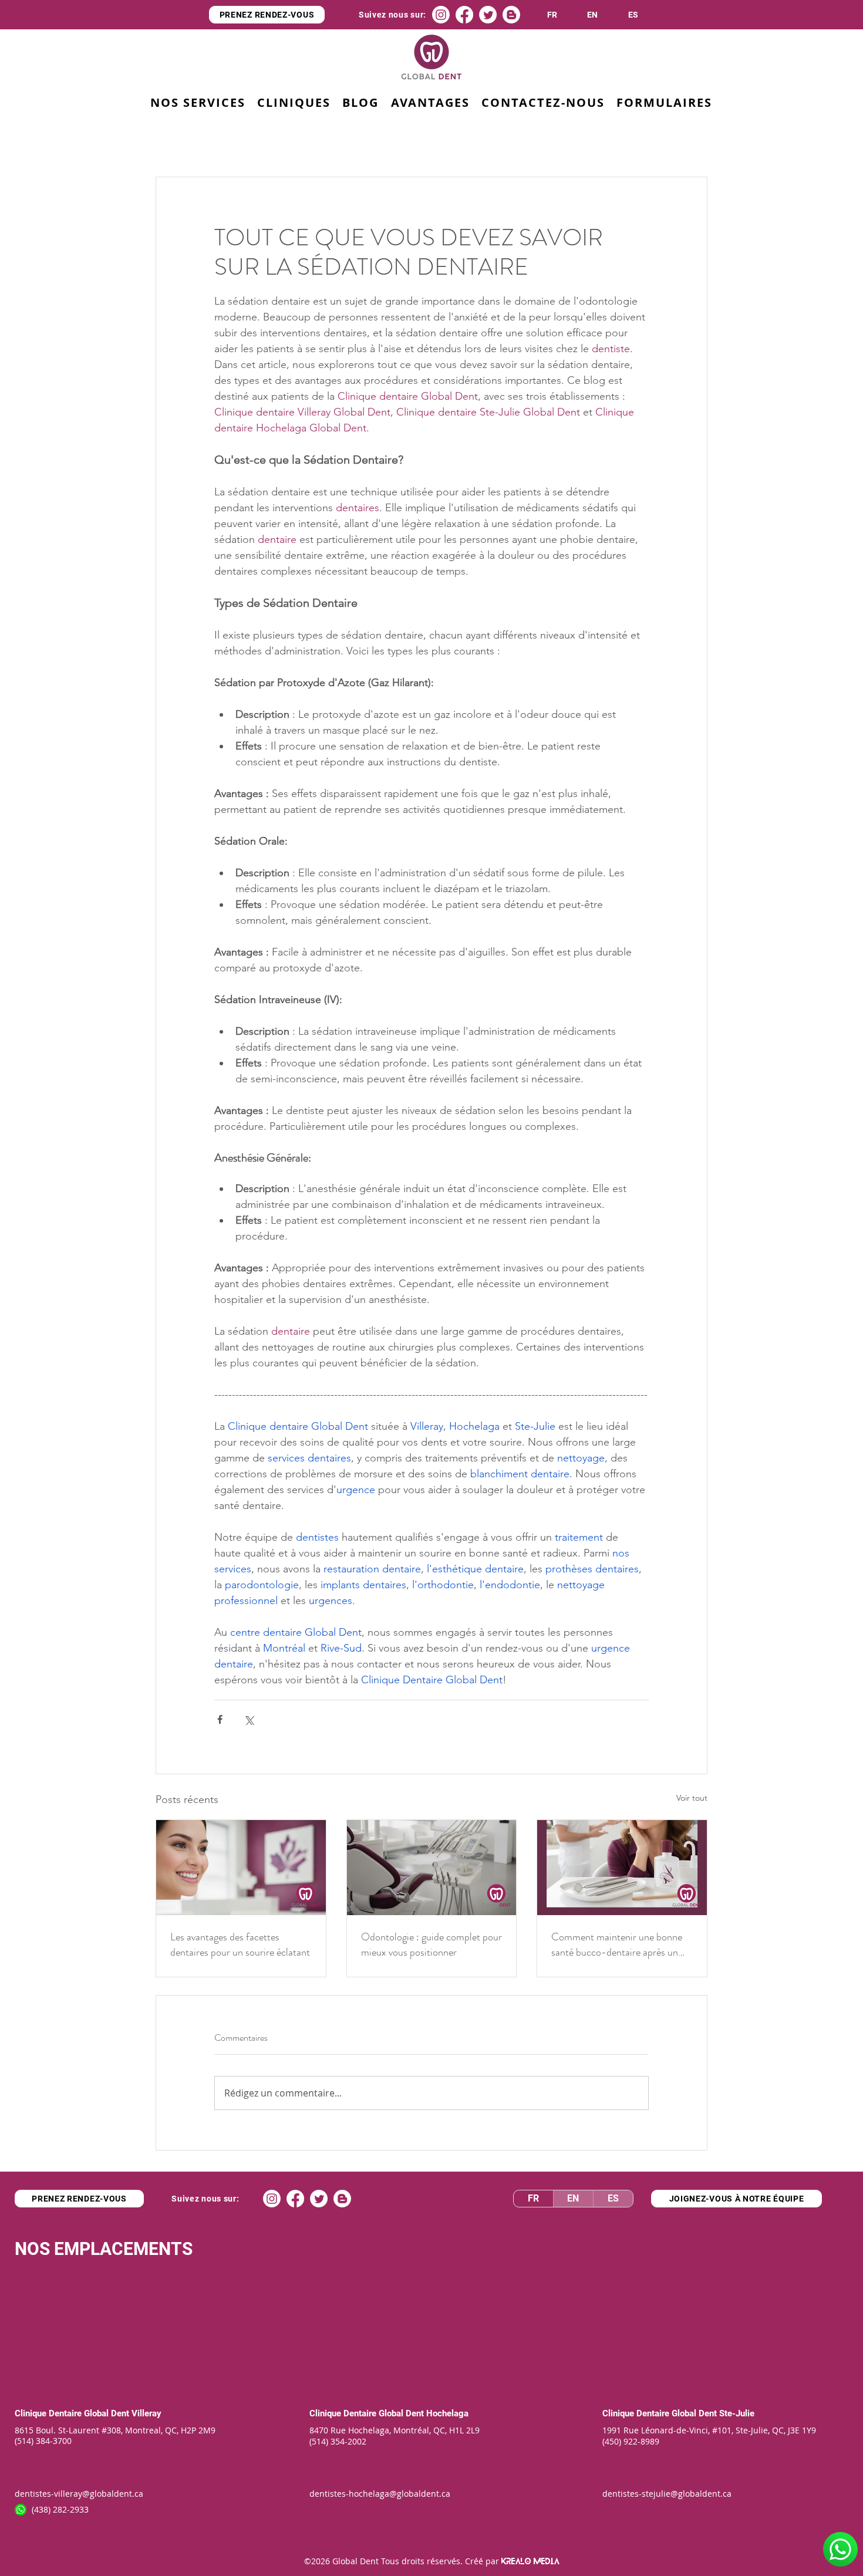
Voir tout (692, 1798)
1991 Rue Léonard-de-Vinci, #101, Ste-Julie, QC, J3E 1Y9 (709, 2430)
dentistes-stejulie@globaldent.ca (667, 2494)
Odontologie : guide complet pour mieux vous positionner (431, 1944)
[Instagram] (441, 15)
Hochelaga (447, 2413)
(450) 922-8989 (631, 2441)
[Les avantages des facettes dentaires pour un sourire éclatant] (241, 1868)
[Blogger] (511, 15)
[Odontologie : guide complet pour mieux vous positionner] (432, 1868)
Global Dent (108, 2413)
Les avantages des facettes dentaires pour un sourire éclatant (240, 1944)
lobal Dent (405, 2413)
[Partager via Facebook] (220, 1719)
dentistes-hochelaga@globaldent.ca (380, 2494)
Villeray (146, 2413)
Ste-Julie (737, 2413)
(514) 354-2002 (338, 2441)
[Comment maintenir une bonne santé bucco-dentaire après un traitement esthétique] (622, 1868)
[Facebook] (464, 15)
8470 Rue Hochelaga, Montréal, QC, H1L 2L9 (395, 2430)
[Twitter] (488, 15)
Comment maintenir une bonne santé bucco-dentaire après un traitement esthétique (617, 1944)
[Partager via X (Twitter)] (249, 1719)
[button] (430, 103)
